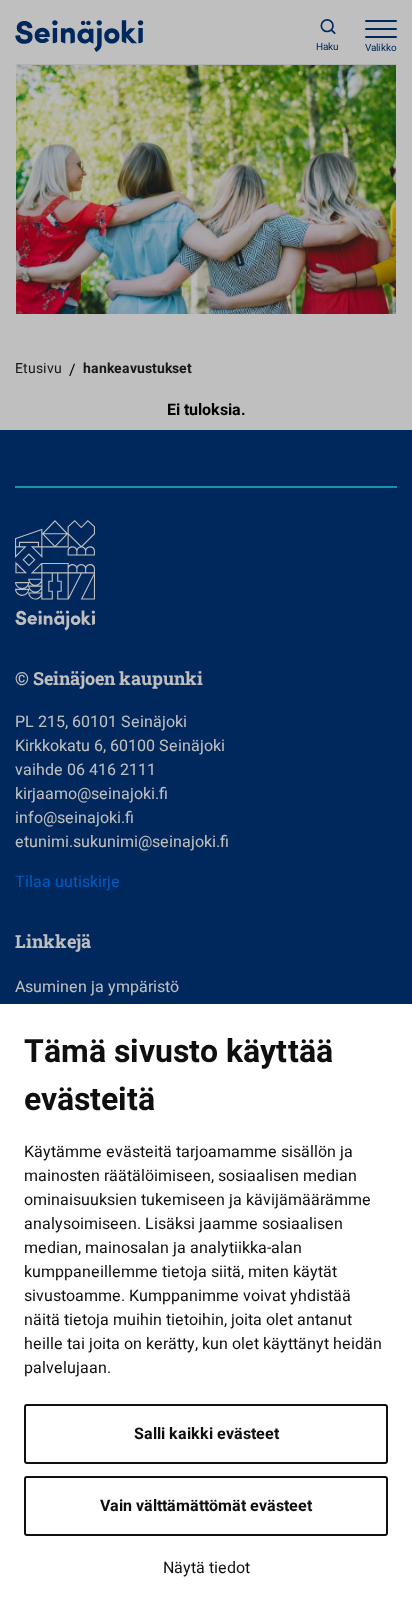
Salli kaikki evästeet (206, 1434)
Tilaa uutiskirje (67, 882)
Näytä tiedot (206, 1568)
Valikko (381, 48)
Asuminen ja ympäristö (97, 987)
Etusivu (38, 368)
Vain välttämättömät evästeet (206, 1506)
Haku (327, 47)
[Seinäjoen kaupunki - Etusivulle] (79, 35)
